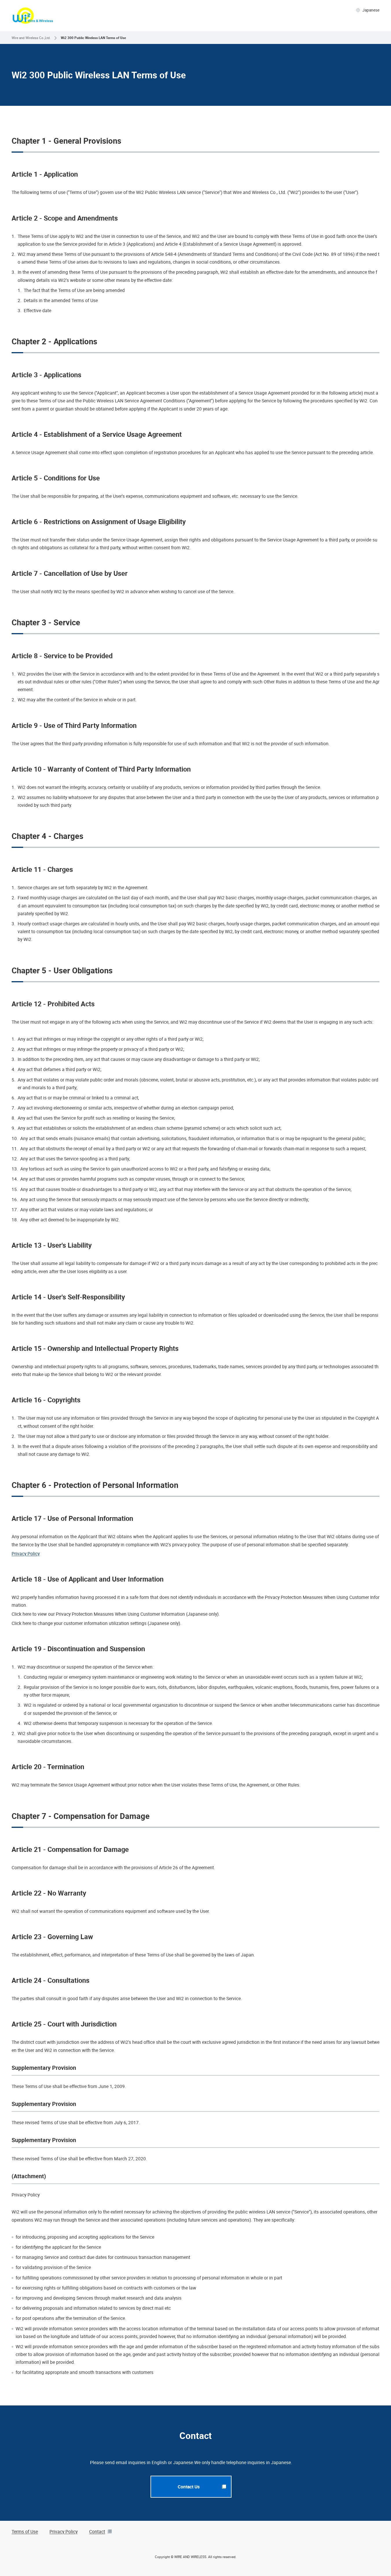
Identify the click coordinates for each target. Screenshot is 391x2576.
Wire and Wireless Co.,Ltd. (31, 38)
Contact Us (189, 2487)
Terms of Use (25, 2531)
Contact (97, 2531)
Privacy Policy (26, 1554)
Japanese (371, 10)
